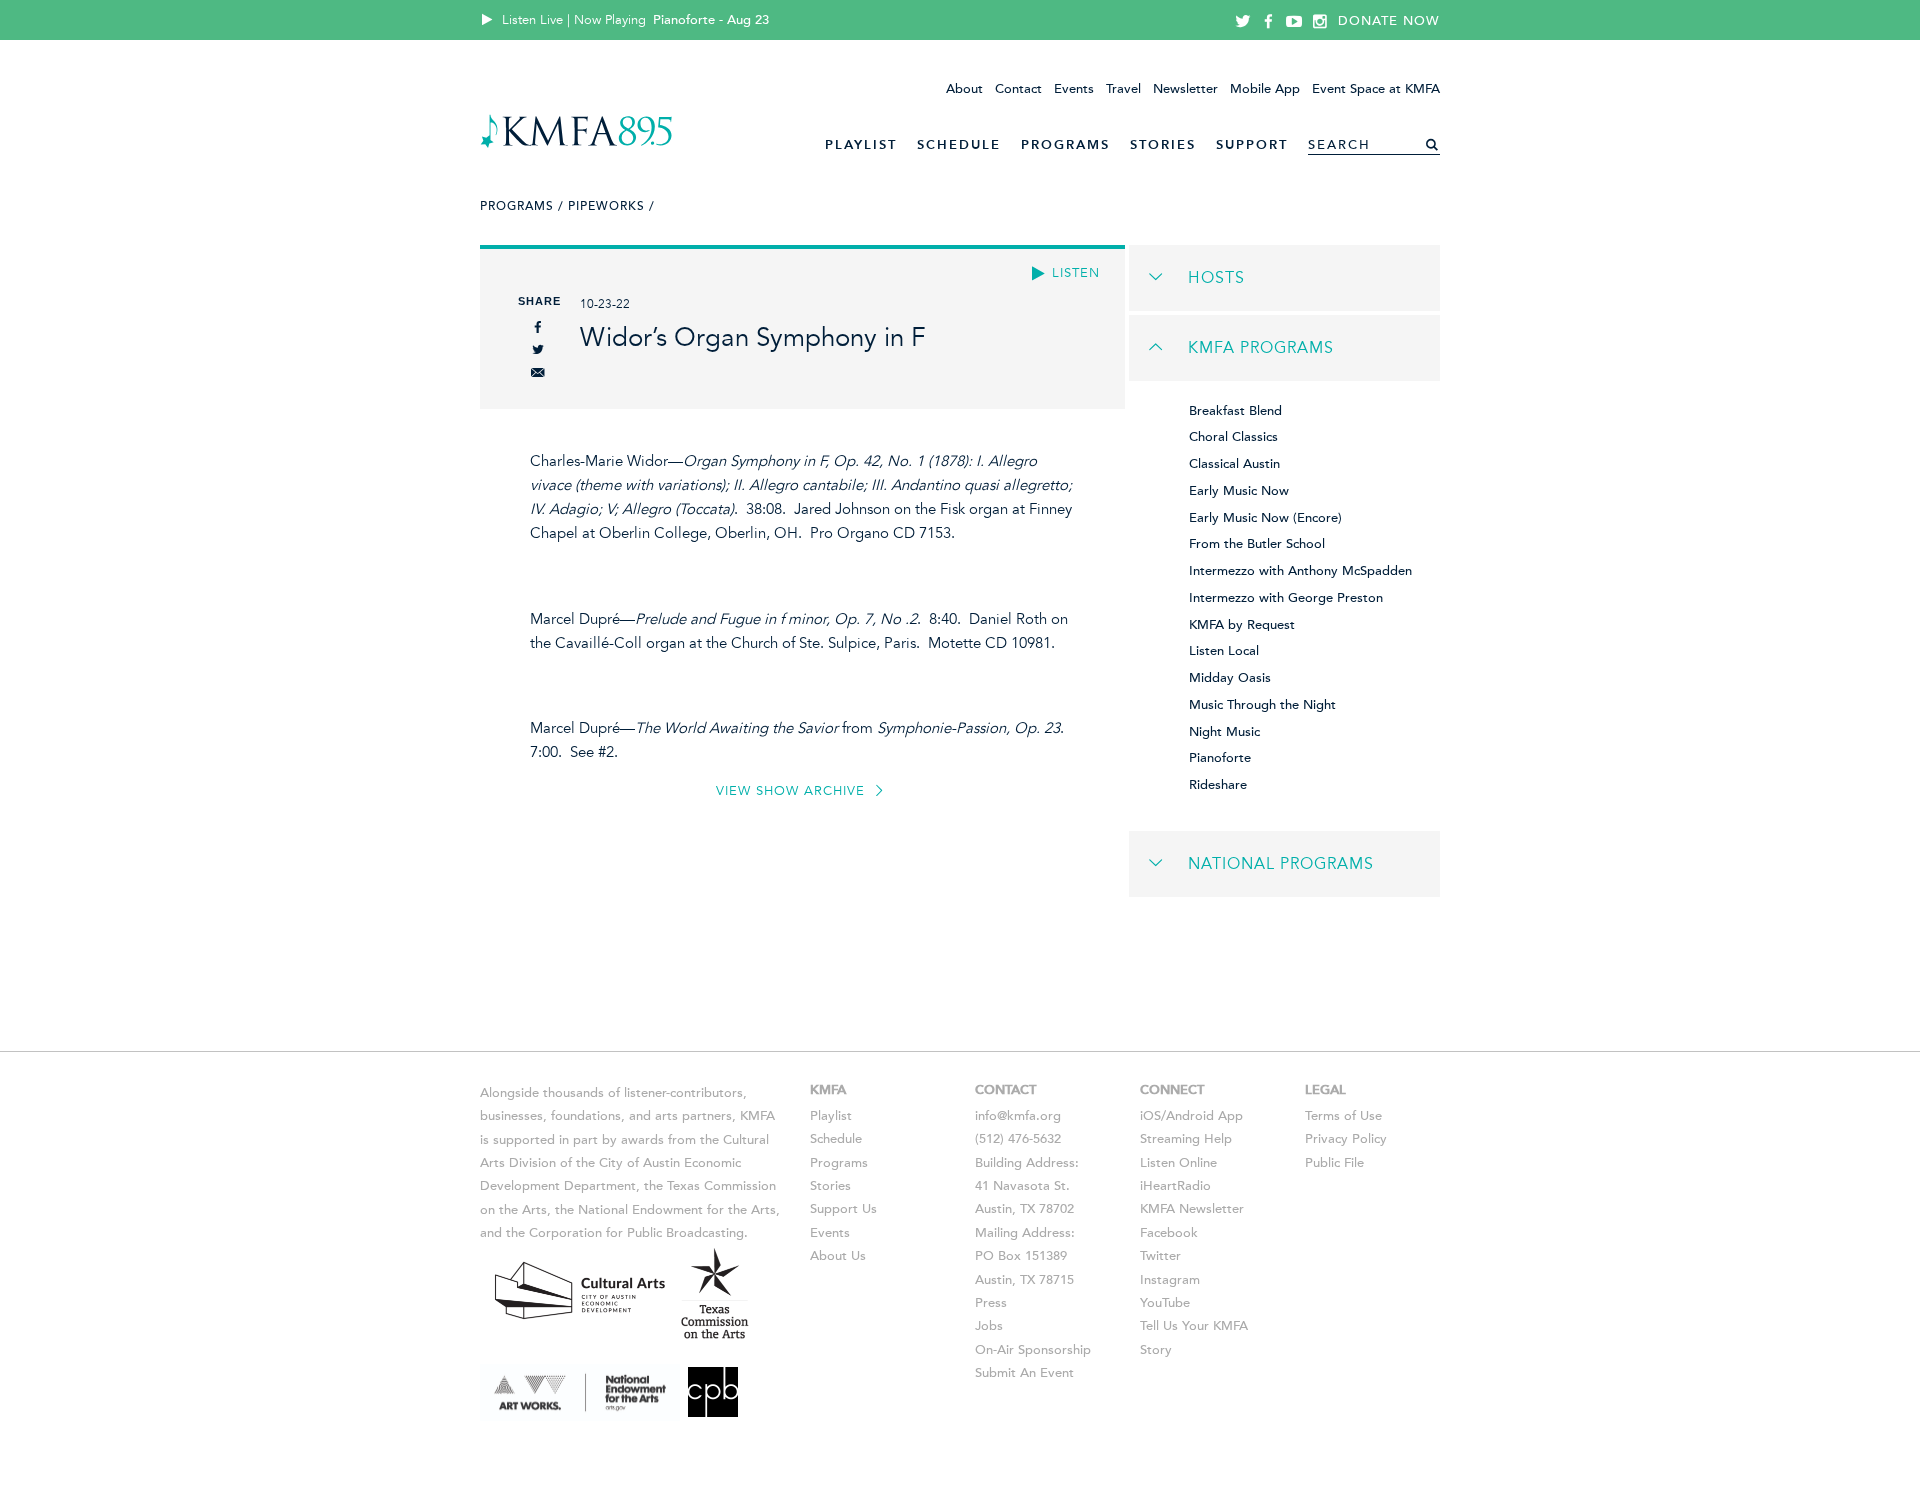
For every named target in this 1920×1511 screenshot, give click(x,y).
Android (1190, 1116)
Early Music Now (1239, 491)
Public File (1334, 1163)
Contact (1018, 89)
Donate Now (1389, 21)
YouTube (1165, 1303)
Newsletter (1185, 89)
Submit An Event (1024, 1373)
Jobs (989, 1326)
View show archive (793, 791)
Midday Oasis (1230, 678)
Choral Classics (1233, 437)
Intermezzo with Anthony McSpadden (1300, 571)
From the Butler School (1257, 544)
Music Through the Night (1262, 705)
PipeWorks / (611, 206)
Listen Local (1224, 651)
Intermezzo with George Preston (1286, 598)
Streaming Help (1186, 1139)
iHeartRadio (1175, 1186)
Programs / (522, 206)
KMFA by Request (1242, 625)
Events (1074, 89)
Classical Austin (1234, 464)
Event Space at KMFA (1376, 89)
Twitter (1160, 1256)
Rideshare (1218, 785)
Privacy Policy (1346, 1139)
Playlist (861, 144)
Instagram (1170, 1280)
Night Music (1224, 732)
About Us (838, 1256)
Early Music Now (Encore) (1265, 518)
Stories (1163, 144)
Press (991, 1303)
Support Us (843, 1209)
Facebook (1169, 1233)
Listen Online (1178, 1163)
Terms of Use (1343, 1116)
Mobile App (1265, 89)
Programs (1065, 144)
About (964, 89)
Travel (1123, 89)
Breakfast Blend (1235, 411)
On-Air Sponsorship (1033, 1350)
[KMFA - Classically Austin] (576, 144)
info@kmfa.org (1018, 1116)
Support (1252, 144)
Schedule (959, 144)
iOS (1150, 1116)
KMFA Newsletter (1192, 1209)
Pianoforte (1220, 758)
